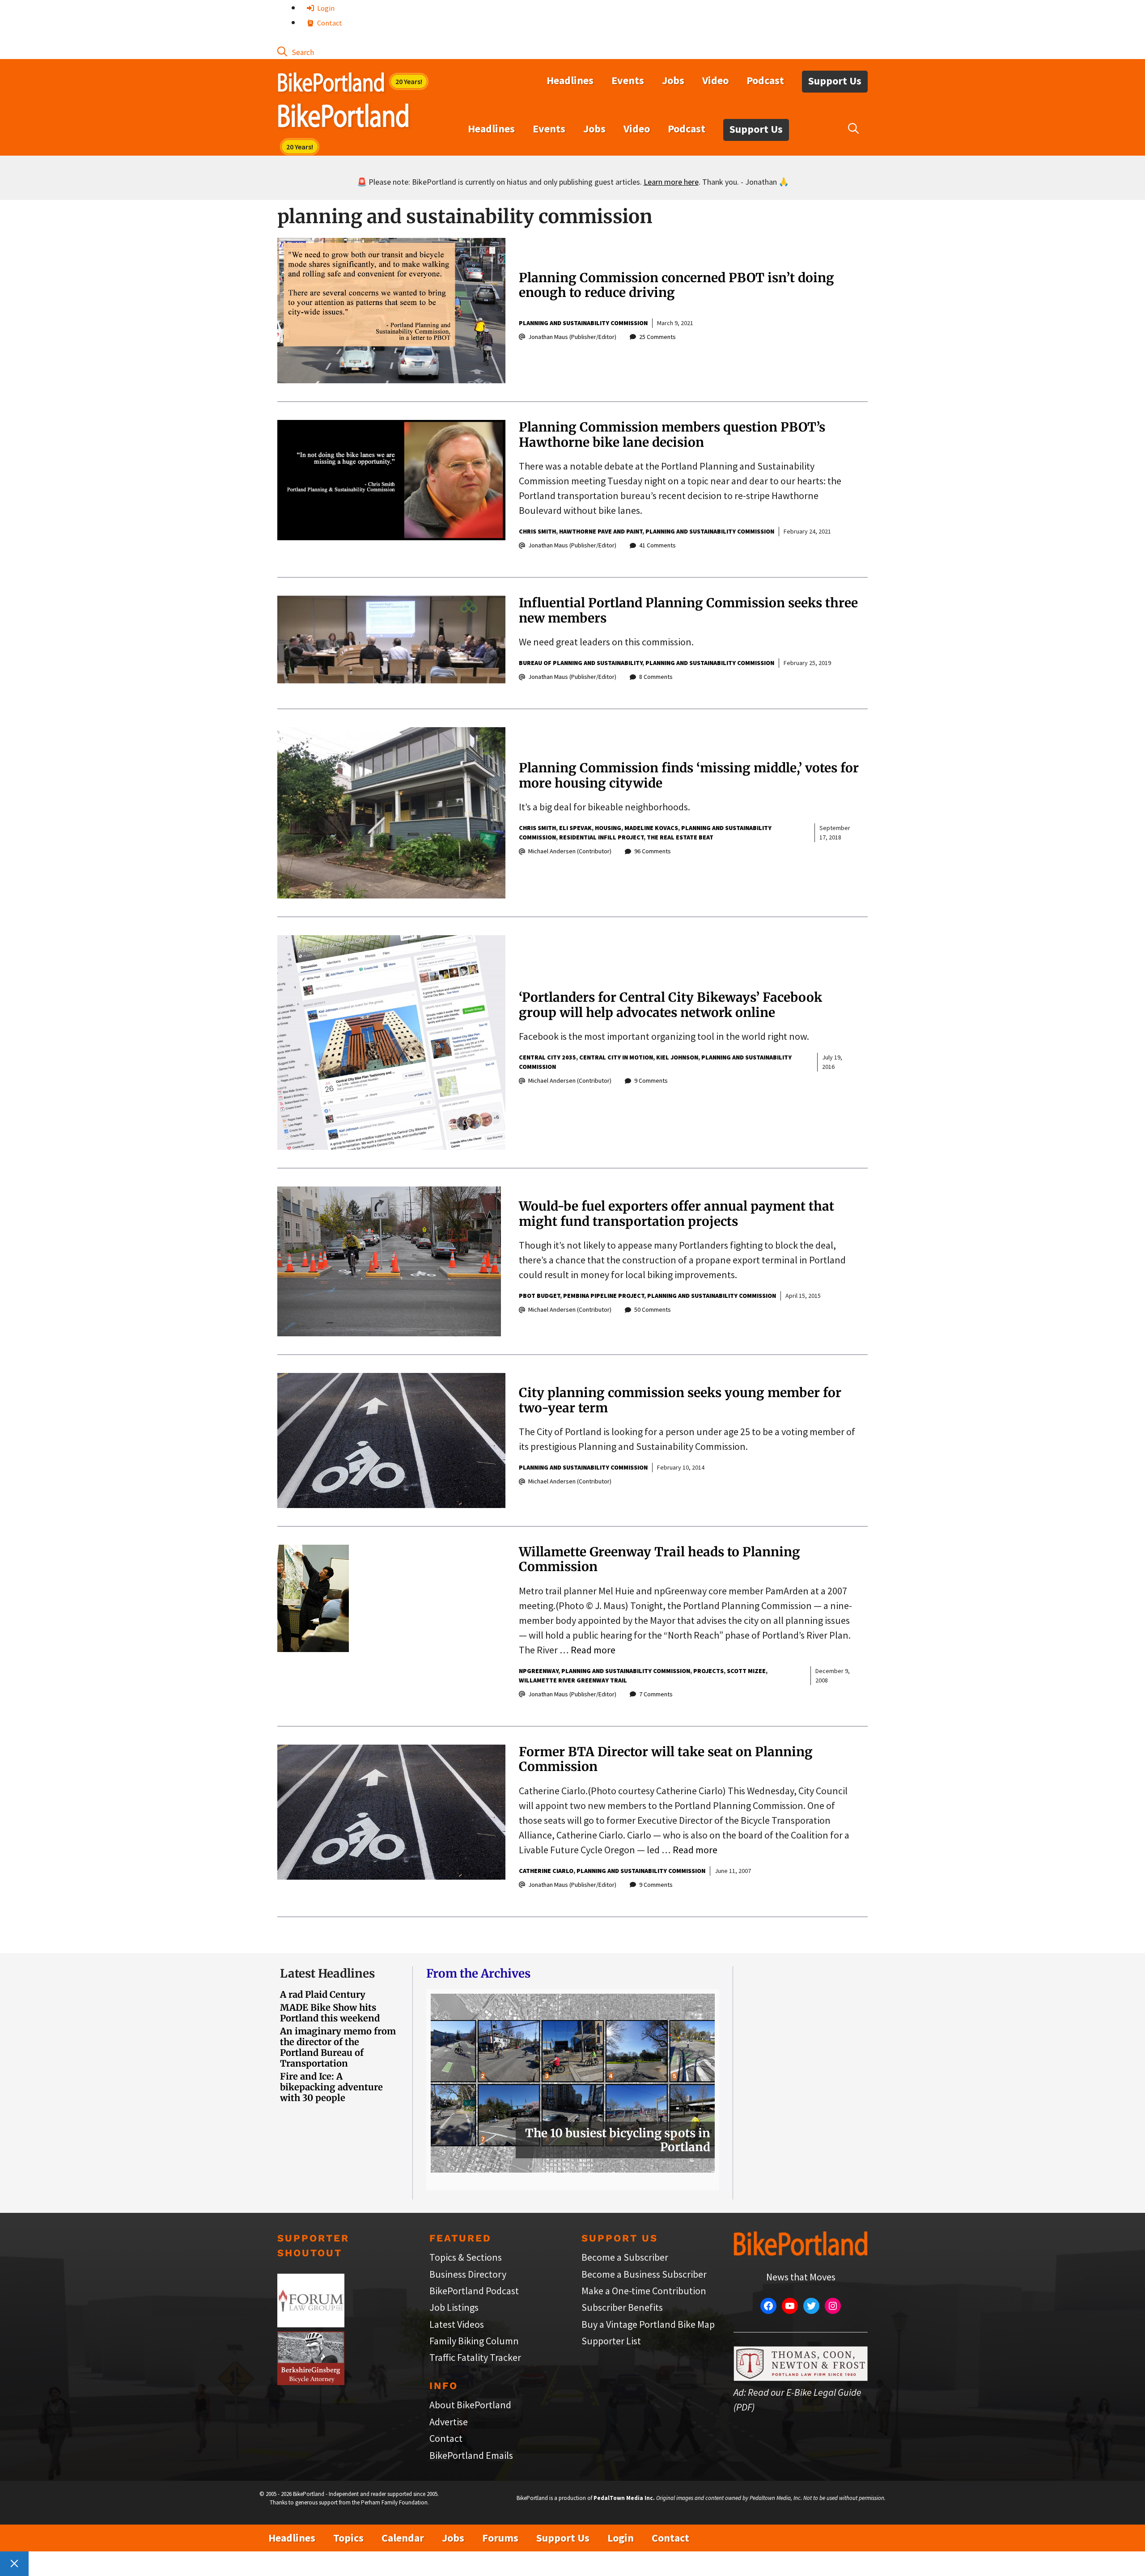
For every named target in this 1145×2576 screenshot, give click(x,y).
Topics (348, 2538)
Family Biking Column (474, 2341)
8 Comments (656, 677)
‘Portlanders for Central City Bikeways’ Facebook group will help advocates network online (670, 1005)
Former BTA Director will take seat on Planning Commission (666, 1759)
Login (325, 8)
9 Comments (651, 1080)
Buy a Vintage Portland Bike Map (648, 2324)
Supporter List (611, 2341)
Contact (329, 23)
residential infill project (601, 837)
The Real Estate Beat (680, 837)
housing (608, 828)
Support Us (835, 81)
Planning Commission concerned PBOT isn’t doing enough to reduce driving (676, 285)
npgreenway (539, 1671)
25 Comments (657, 337)
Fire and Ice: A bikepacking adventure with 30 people (331, 2087)
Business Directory (468, 2274)
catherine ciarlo (546, 1871)
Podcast (765, 80)
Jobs (673, 80)
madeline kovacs (651, 828)
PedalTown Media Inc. (624, 2498)
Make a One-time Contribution (644, 2291)
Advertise (449, 2422)
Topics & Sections (466, 2257)
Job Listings (454, 2307)
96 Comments (653, 851)
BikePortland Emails (471, 2455)
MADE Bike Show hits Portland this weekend (330, 2013)
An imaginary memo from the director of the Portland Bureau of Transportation (338, 2047)
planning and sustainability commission (583, 323)
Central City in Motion (616, 1057)
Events (628, 80)
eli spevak (575, 828)
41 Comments (657, 545)
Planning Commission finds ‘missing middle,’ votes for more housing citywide (689, 775)
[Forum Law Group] (311, 2324)
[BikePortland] (343, 118)
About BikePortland (470, 2405)
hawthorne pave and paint (601, 531)
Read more (593, 1650)
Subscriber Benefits (622, 2307)
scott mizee (746, 1671)
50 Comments (653, 1309)
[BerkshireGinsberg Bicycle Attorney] (311, 2381)
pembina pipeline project (604, 1296)
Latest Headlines (327, 1973)
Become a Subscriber (625, 2257)
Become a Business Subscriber (644, 2274)
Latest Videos (457, 2324)
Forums (500, 2538)
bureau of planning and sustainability (581, 663)
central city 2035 (547, 1057)
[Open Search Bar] (296, 51)
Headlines (570, 80)
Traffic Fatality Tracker (475, 2357)
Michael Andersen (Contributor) (570, 851)
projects (708, 1671)
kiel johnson (677, 1057)
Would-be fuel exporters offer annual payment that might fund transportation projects (676, 1214)
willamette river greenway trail (573, 1680)
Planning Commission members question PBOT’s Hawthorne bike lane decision (672, 435)
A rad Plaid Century (323, 1994)
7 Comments (656, 1694)
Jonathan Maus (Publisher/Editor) (572, 337)
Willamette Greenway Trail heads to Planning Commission (659, 1559)
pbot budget (539, 1296)
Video (715, 80)
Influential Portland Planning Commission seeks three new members (688, 610)
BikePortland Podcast (474, 2291)
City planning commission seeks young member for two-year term (680, 1400)
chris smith (537, 531)
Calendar (403, 2538)
